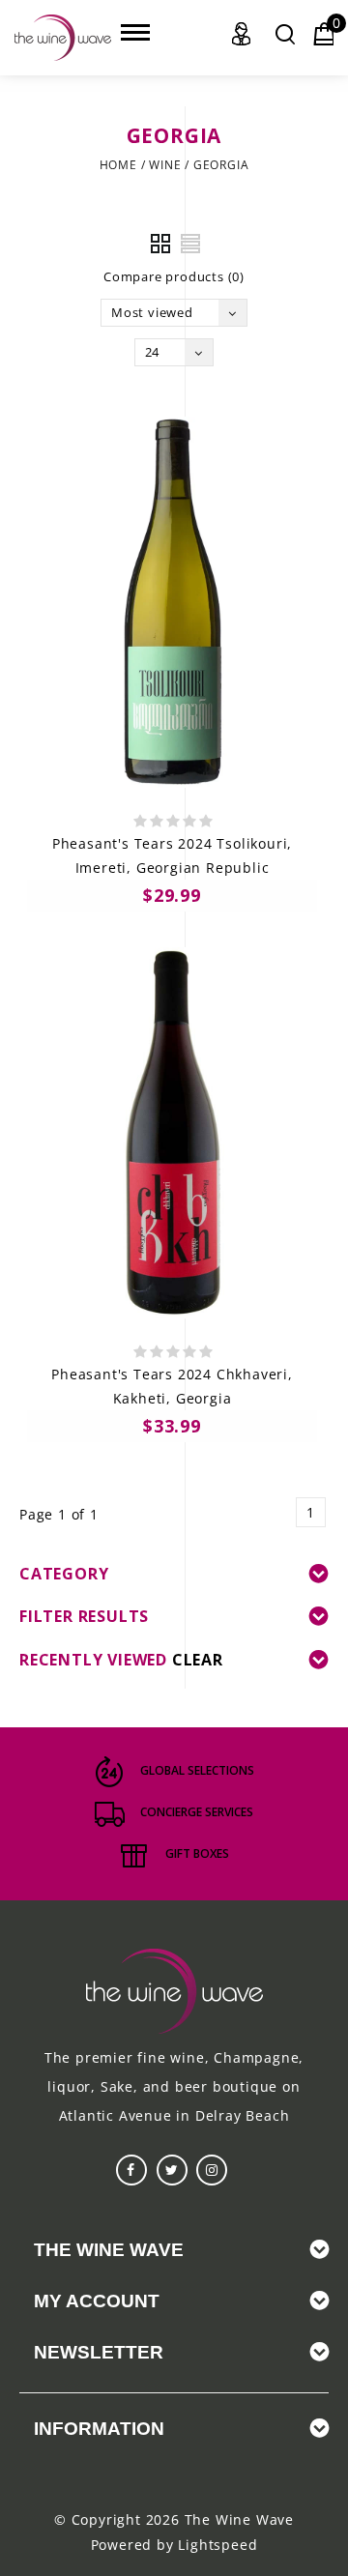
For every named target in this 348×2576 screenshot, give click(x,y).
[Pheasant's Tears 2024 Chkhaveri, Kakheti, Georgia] (172, 1133)
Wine (165, 165)
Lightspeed (217, 2545)
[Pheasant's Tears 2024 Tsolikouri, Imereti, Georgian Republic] (172, 602)
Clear (198, 1660)
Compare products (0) (174, 276)
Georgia (221, 165)
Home (118, 165)
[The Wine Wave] (63, 38)
